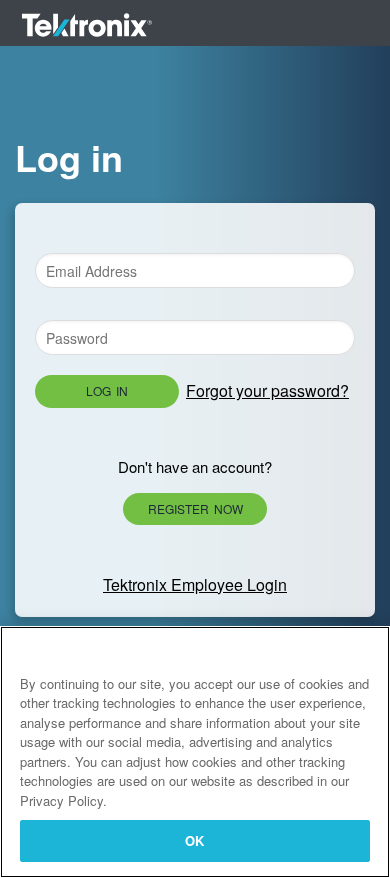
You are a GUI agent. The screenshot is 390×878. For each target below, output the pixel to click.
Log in (107, 390)
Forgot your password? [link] (267, 390)
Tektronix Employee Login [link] (195, 584)
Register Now (195, 508)
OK (194, 840)
